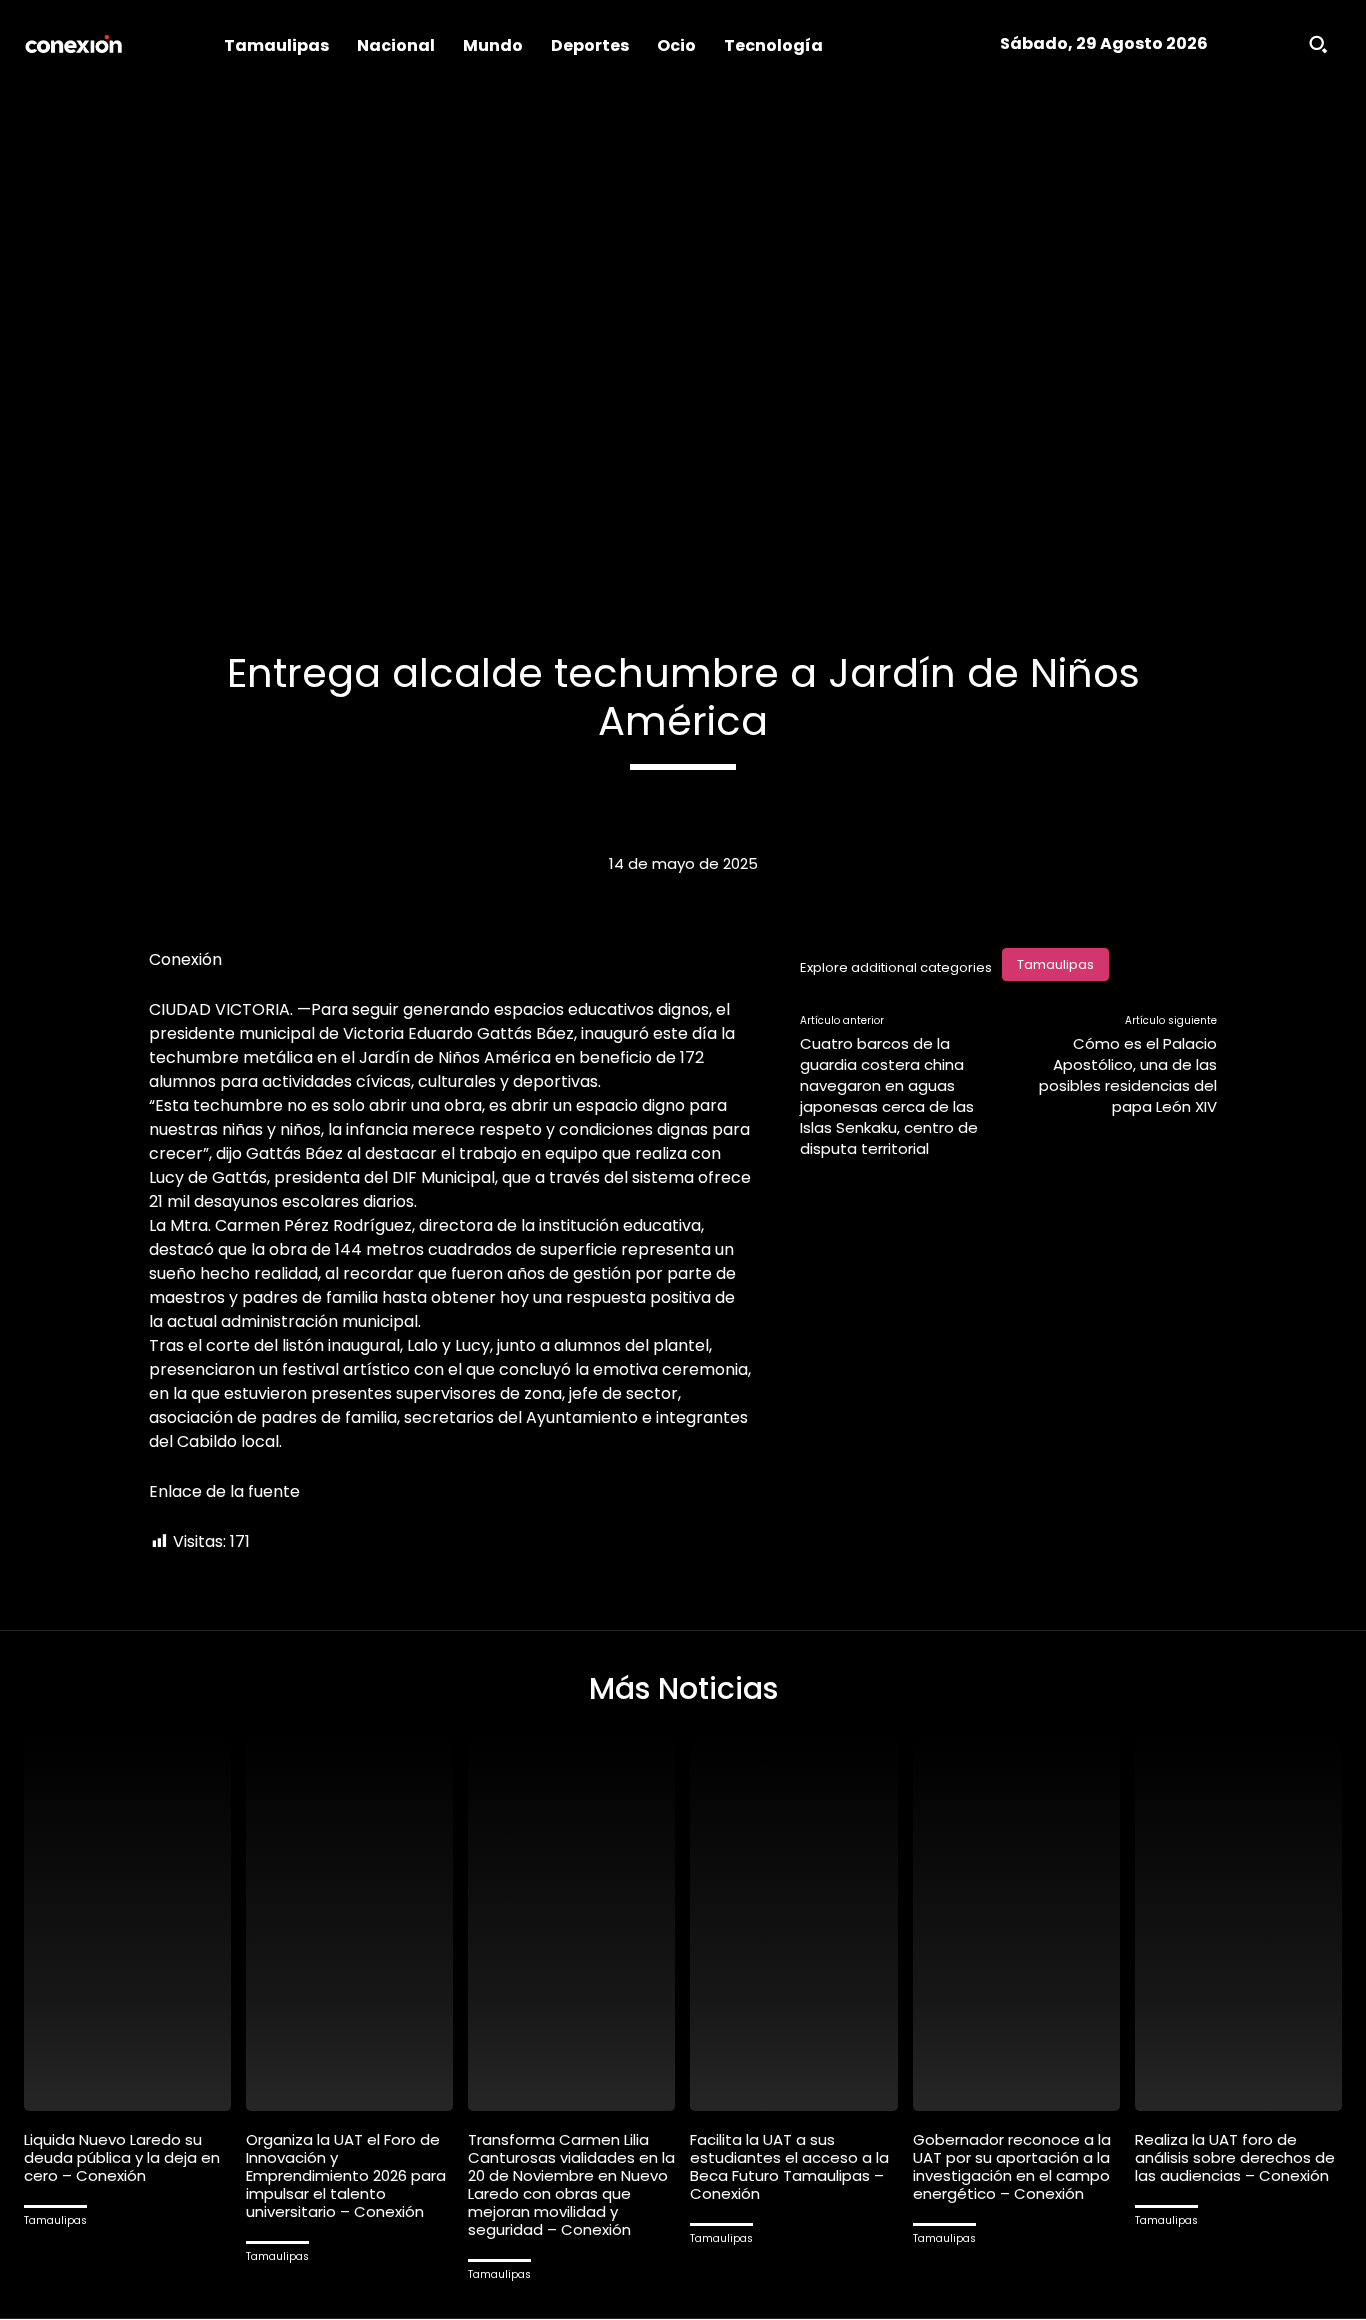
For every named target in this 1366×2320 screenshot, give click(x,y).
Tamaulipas (1055, 964)
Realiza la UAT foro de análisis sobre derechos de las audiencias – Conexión (1235, 2157)
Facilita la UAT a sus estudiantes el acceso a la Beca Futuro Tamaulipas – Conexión (789, 2166)
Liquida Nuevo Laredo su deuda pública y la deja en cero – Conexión (122, 2157)
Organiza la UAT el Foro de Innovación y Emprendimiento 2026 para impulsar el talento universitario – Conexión (346, 2175)
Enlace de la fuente (224, 1491)
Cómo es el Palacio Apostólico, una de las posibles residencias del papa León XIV (1128, 1075)
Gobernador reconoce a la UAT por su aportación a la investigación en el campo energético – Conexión (1012, 2166)
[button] (1318, 44)
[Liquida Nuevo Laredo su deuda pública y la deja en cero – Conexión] (127, 1924)
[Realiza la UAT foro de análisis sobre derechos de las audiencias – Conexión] (1238, 1924)
